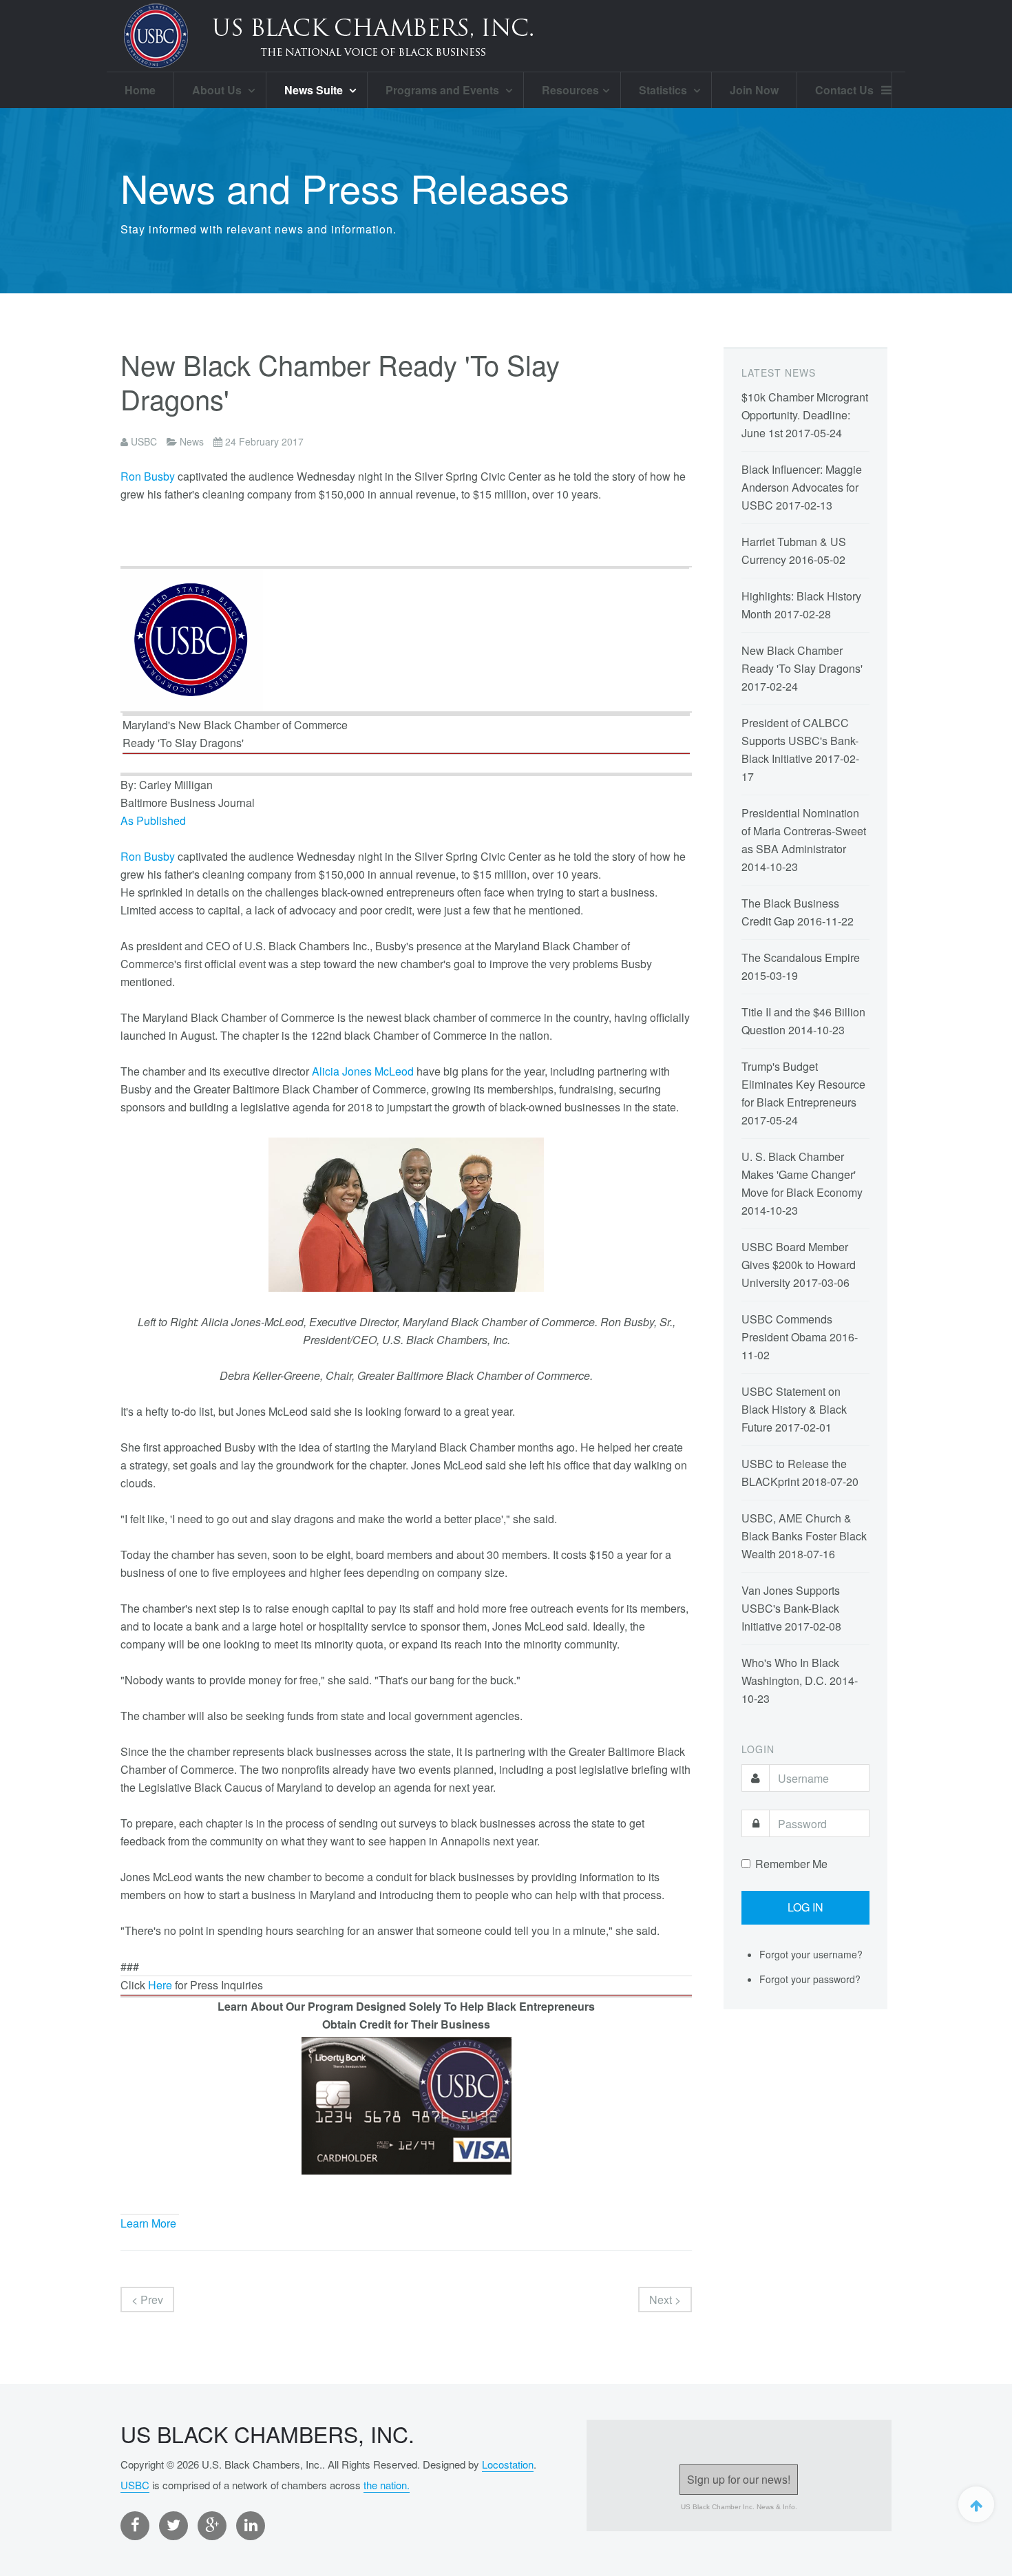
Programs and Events (444, 90)
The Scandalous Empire (801, 957)
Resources (570, 90)
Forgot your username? (811, 1954)
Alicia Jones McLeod (363, 1071)
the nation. (387, 2485)
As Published (153, 820)
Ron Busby (148, 476)
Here (160, 1985)
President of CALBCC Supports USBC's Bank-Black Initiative (800, 741)
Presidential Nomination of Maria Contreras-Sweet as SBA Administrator (804, 831)
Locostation (508, 2464)
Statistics (664, 90)
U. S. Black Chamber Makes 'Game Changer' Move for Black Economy (802, 1174)
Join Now (754, 90)
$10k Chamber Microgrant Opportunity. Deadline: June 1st (805, 415)
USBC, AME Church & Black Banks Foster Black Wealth (804, 1536)
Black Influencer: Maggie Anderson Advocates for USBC (802, 487)
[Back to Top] (976, 2504)
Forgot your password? (810, 1979)
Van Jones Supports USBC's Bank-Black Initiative (791, 1608)
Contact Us (844, 90)
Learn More (148, 2223)
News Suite (315, 90)
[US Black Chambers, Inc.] (327, 36)
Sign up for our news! (739, 2479)
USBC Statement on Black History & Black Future (794, 1409)
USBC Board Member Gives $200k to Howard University (799, 1265)
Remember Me (791, 1864)
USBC (135, 2485)
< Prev (147, 2300)
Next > (665, 2300)
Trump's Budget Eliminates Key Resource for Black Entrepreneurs (803, 1084)
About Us (218, 90)
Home (140, 90)
